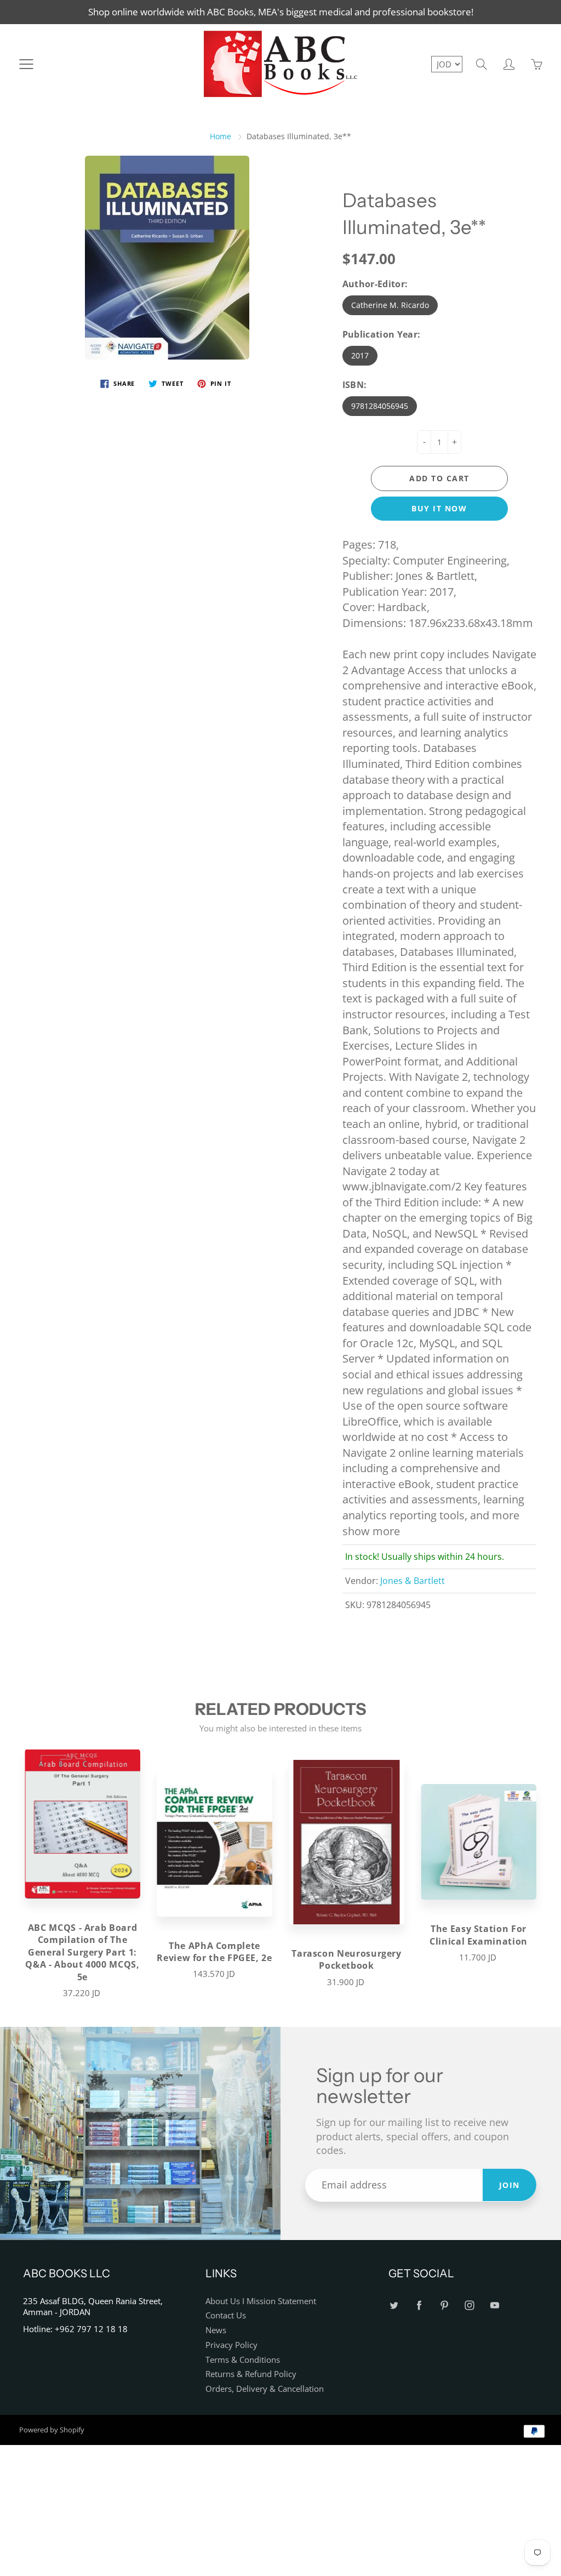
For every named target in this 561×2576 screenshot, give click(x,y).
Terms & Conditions (243, 2360)
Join (510, 2185)
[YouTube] (495, 2306)
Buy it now (439, 508)
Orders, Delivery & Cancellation (265, 2389)
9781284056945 (380, 406)
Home (221, 136)
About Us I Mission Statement (261, 2301)
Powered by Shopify (52, 2430)
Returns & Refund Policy (251, 2374)
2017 (360, 355)
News (216, 2330)
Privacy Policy (231, 2345)
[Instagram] (470, 2306)
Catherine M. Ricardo (390, 305)
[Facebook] (419, 2306)
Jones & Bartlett (413, 1581)
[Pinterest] (445, 2306)
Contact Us (226, 2315)
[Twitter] (394, 2306)
